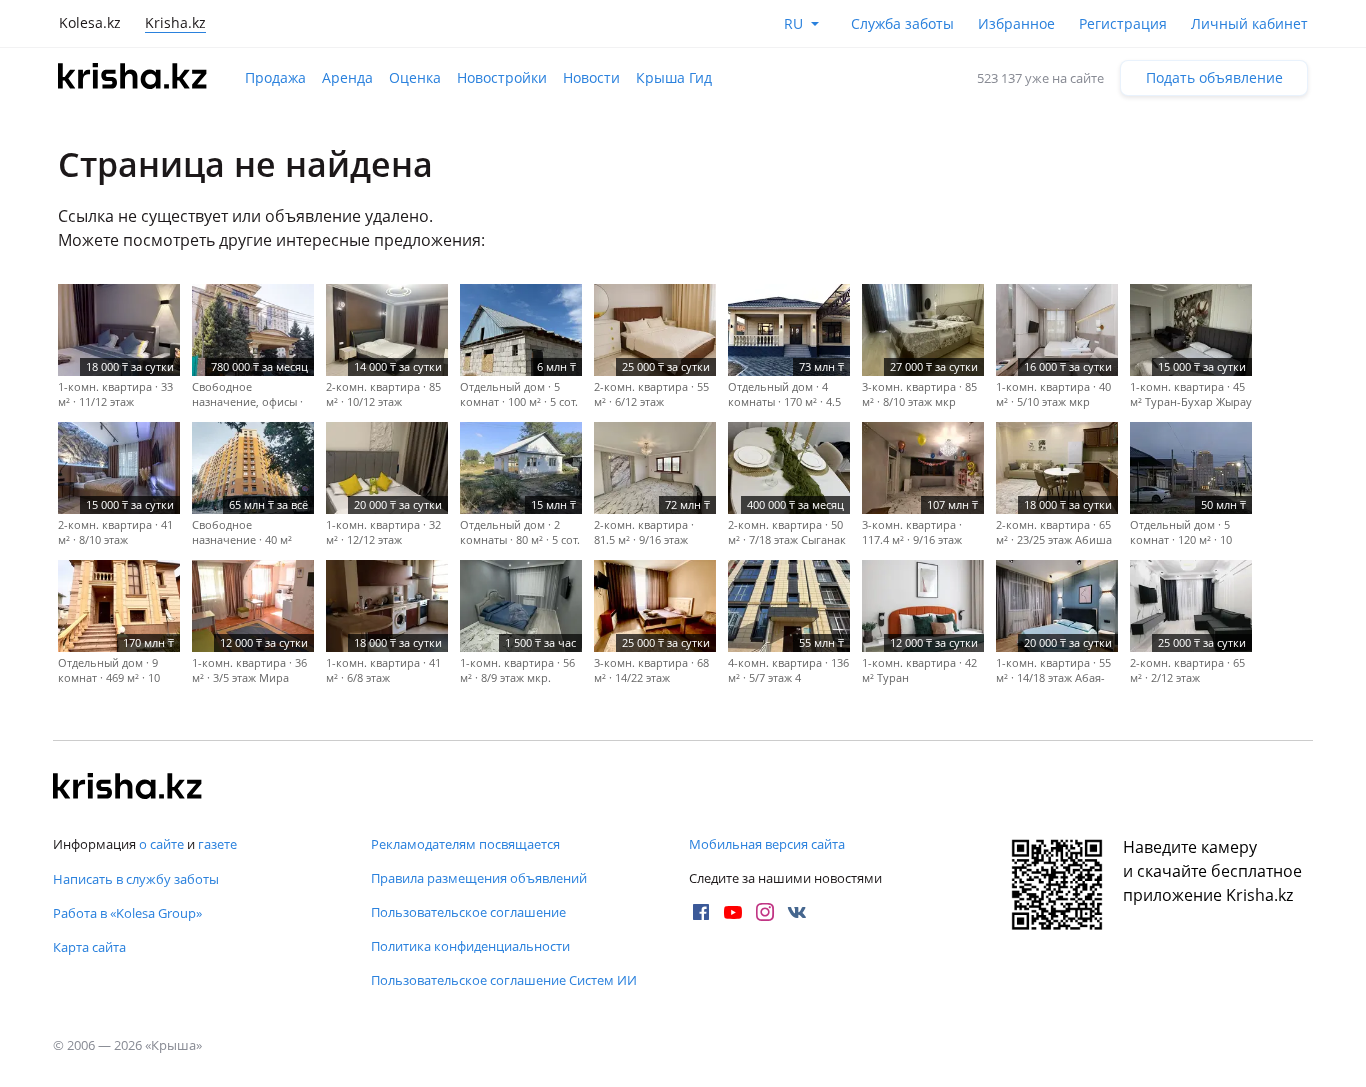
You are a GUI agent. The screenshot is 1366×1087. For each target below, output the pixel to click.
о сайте (161, 844)
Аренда (347, 77)
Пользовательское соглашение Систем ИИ (504, 980)
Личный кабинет (1249, 23)
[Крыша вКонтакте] (797, 912)
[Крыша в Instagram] (765, 912)
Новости (591, 77)
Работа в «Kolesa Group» (127, 913)
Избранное (1016, 23)
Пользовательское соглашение (468, 912)
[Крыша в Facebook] (701, 912)
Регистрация (1123, 23)
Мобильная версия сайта (767, 844)
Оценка (415, 77)
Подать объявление (1214, 77)
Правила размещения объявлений (479, 878)
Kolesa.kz (90, 22)
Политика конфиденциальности (470, 946)
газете (217, 844)
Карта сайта (89, 947)
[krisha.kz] (128, 788)
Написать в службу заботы (136, 879)
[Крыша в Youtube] (733, 912)
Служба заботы (902, 23)
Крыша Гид (674, 77)
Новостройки (502, 77)
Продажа (275, 77)
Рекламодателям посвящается (465, 844)
